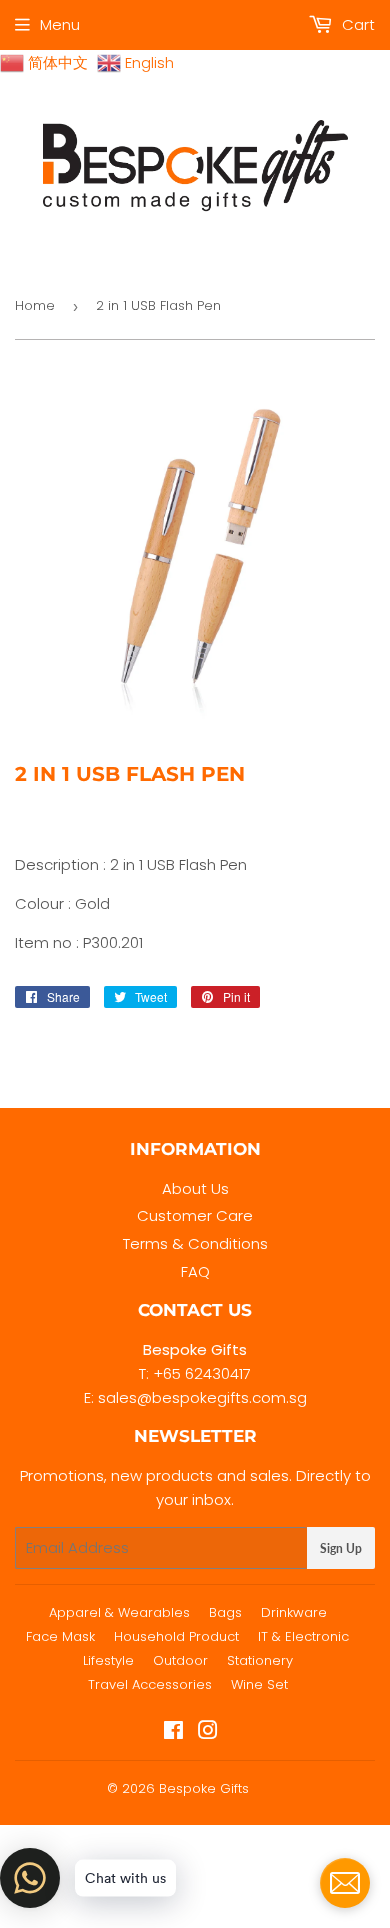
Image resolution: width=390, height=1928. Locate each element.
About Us (195, 1188)
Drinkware (294, 1612)
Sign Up (341, 1548)
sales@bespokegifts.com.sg (202, 1397)
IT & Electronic (303, 1636)
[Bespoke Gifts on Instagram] (208, 1732)
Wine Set (259, 1684)
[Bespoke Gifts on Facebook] (173, 1732)
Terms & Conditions (195, 1243)
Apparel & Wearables (119, 1612)
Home (35, 305)
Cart (356, 24)
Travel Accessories (150, 1684)
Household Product (176, 1636)
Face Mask (60, 1636)
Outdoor (180, 1660)
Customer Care (195, 1215)
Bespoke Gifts (204, 1788)
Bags (225, 1612)
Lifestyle (108, 1660)
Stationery (260, 1660)
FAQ (195, 1271)
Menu (60, 24)
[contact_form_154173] (345, 1883)
